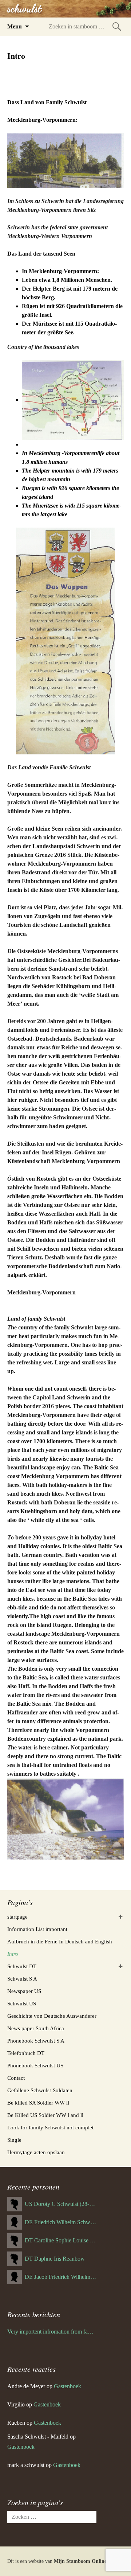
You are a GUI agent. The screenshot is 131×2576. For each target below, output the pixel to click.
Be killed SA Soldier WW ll (38, 2103)
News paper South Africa (36, 2028)
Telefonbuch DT (26, 2053)
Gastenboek (68, 2386)
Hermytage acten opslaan (36, 2152)
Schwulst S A (22, 1979)
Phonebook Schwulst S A (36, 2041)
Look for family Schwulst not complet (50, 2128)
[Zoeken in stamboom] (117, 26)
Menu (15, 26)
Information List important (37, 1929)
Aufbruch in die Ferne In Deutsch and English (60, 1942)
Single (14, 2140)
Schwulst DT (22, 1966)
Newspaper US (24, 1991)
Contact (16, 2078)
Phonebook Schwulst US (35, 2066)
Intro (13, 1954)
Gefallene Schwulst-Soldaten (40, 2090)
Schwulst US (22, 2004)
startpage (17, 1917)
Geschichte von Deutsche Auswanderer (52, 2016)
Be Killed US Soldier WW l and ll (45, 2115)
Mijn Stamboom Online (80, 2561)
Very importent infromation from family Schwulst (52, 2332)
